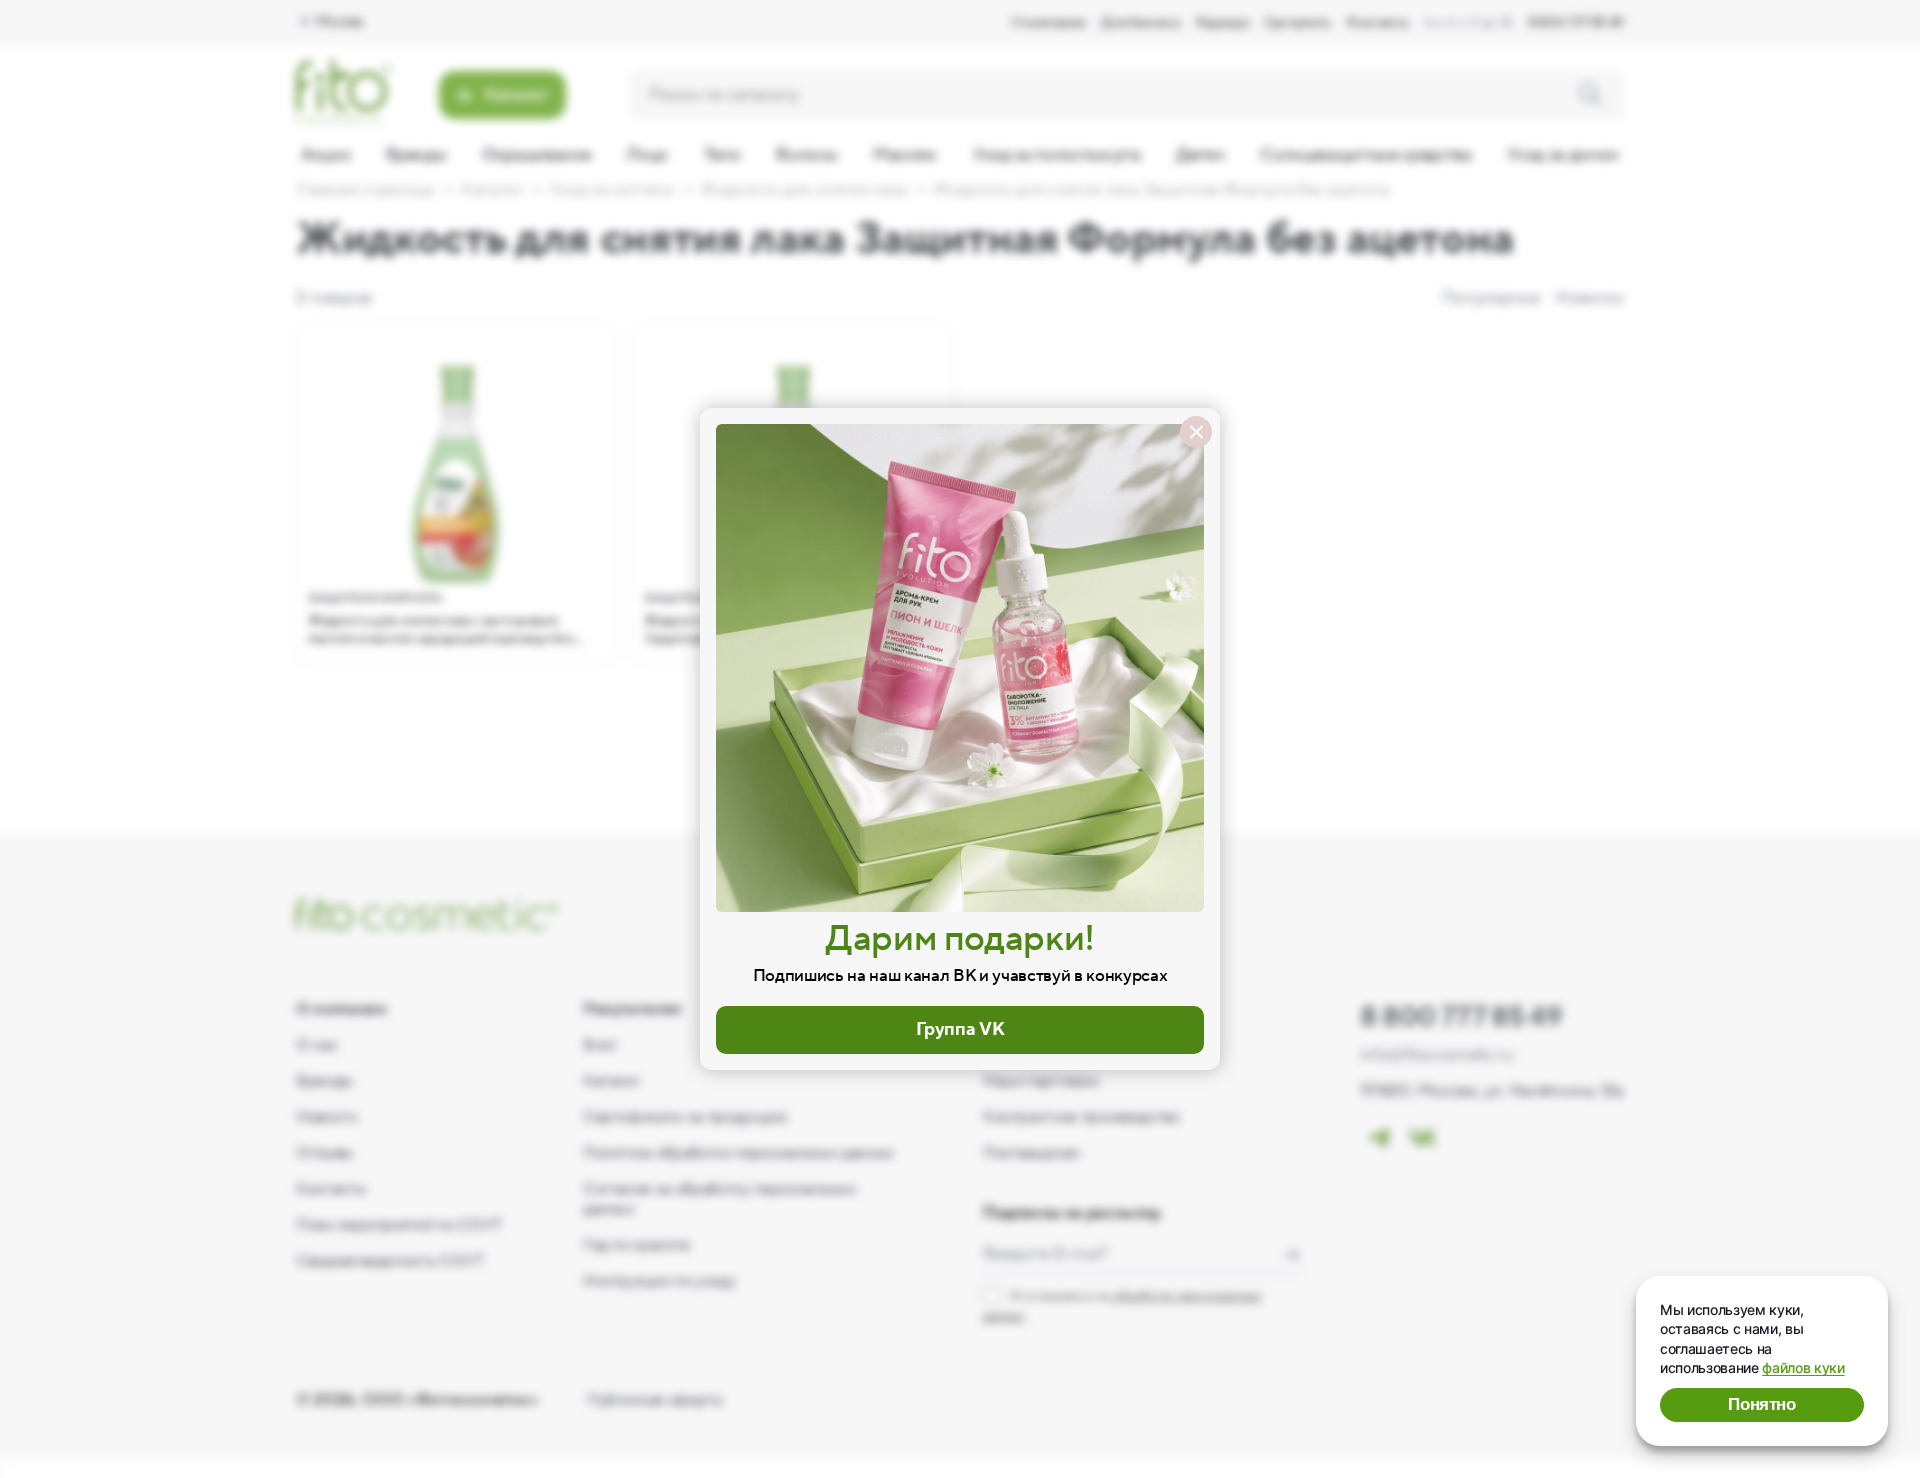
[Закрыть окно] (1196, 432)
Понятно (1762, 1404)
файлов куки (1803, 1367)
